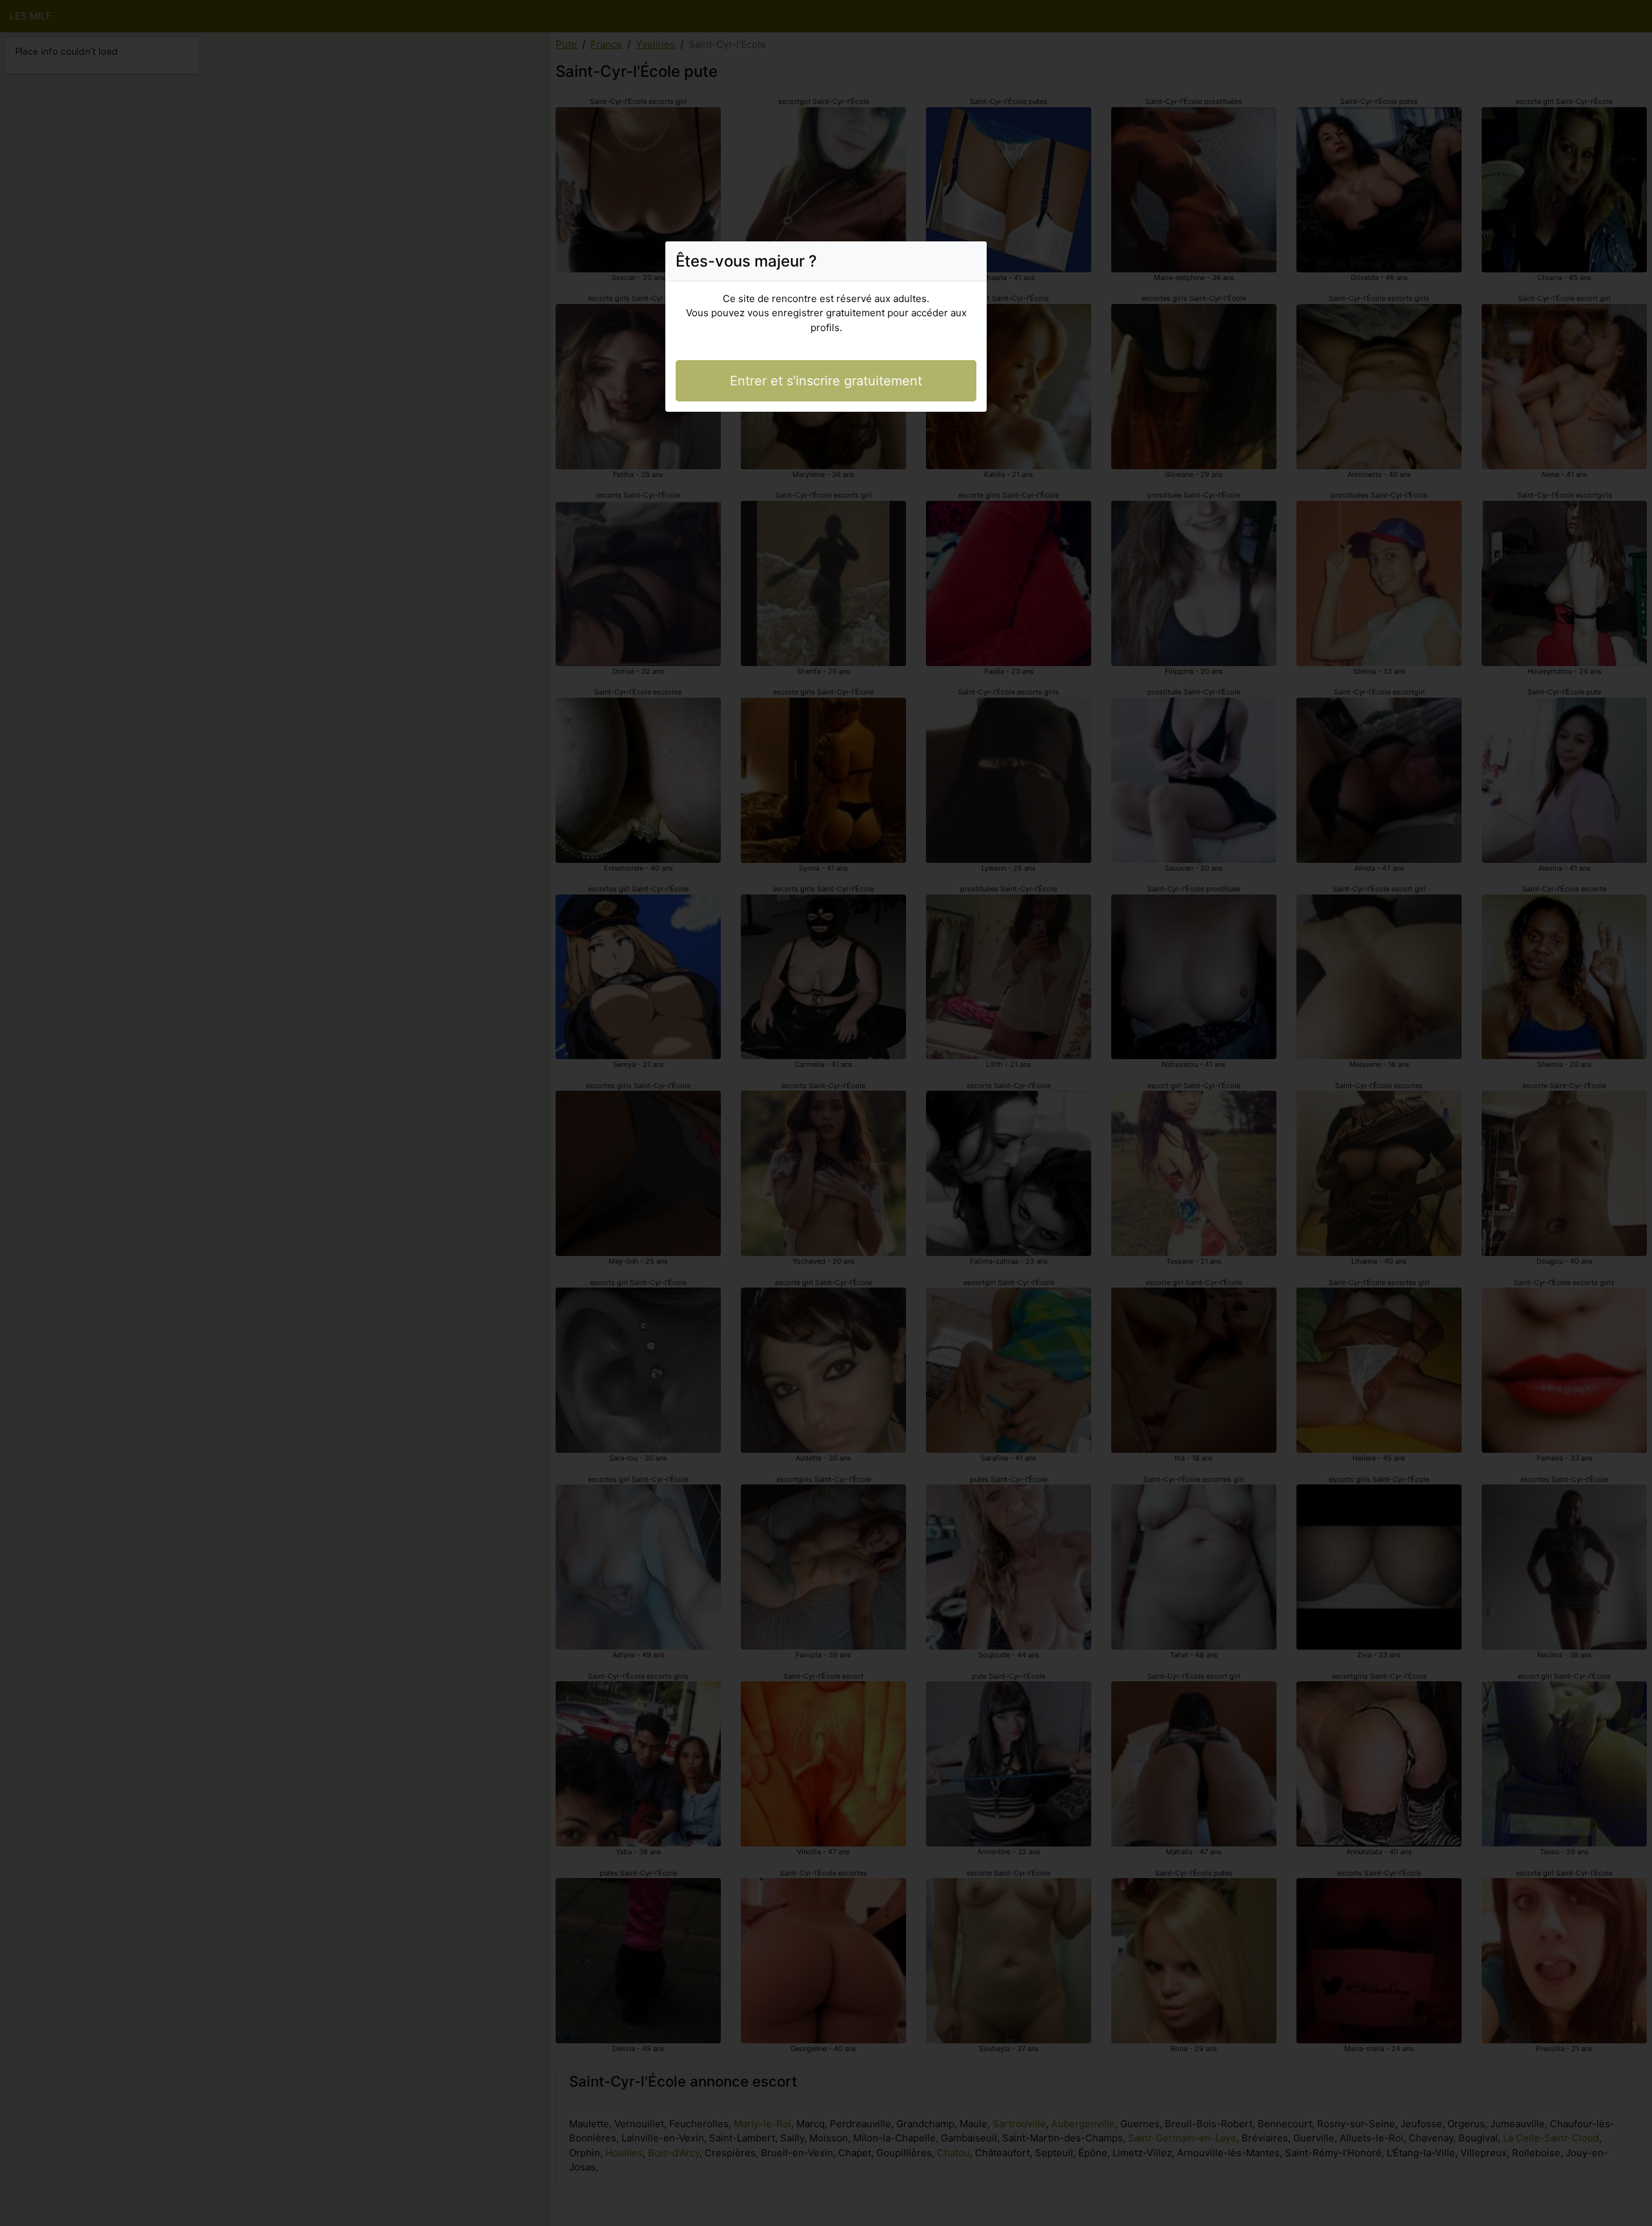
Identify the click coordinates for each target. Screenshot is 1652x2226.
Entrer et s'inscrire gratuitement (826, 381)
